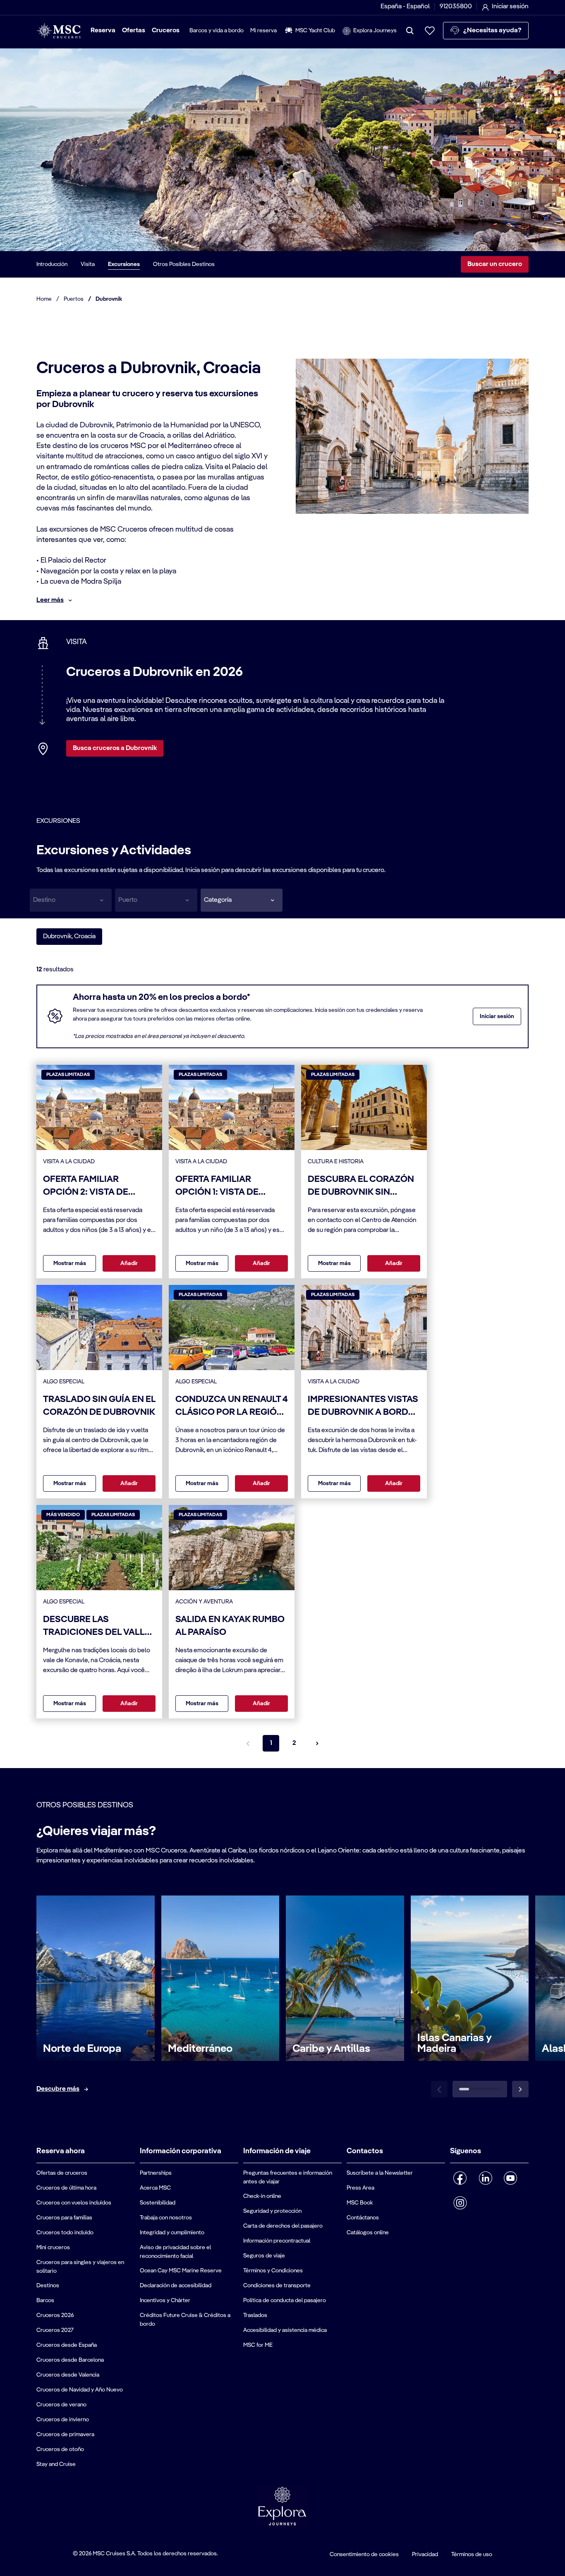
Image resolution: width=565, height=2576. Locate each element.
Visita (88, 264)
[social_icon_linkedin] (485, 2178)
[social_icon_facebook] (460, 2178)
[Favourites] (430, 31)
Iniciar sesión (497, 1016)
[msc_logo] (59, 31)
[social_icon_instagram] (460, 2203)
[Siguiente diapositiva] (520, 2089)
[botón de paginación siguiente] (317, 1743)
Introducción (52, 264)
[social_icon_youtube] (511, 2178)
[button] (242, 900)
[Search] (410, 31)
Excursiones (124, 264)
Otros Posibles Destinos (184, 264)
